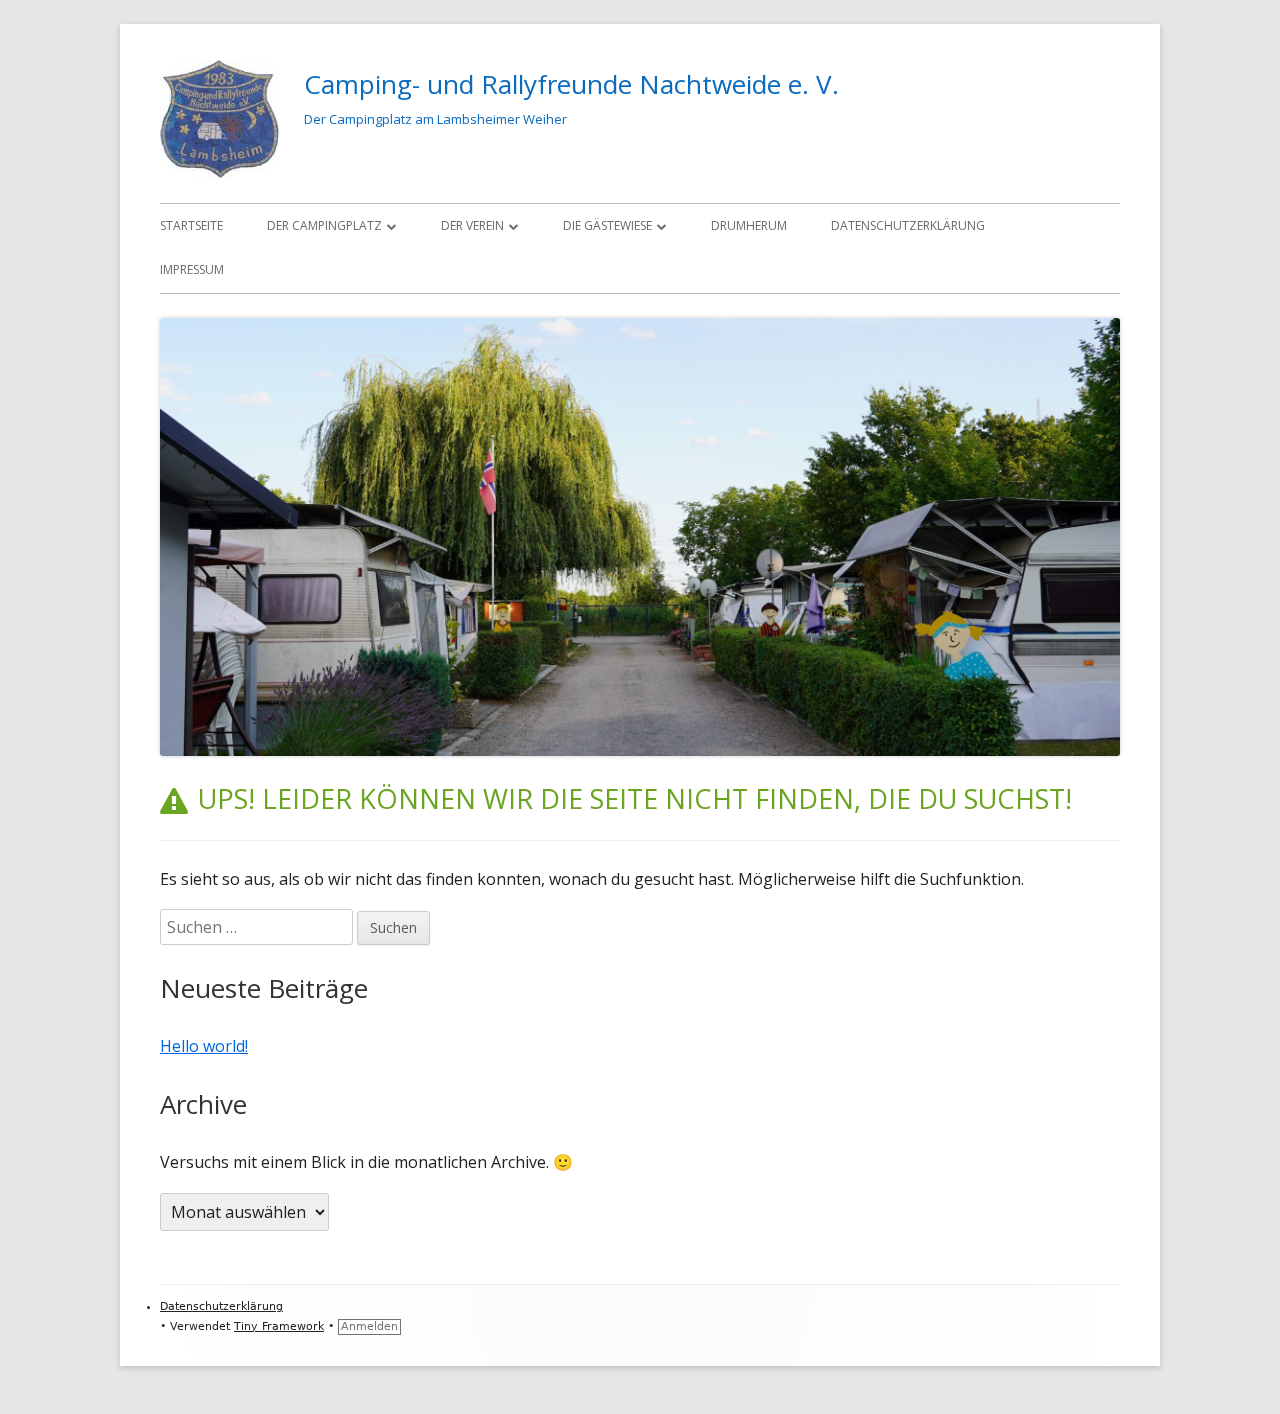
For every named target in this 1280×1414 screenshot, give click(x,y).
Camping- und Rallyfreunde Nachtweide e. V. (571, 84)
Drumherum (749, 225)
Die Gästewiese (607, 225)
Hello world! (204, 1046)
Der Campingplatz (324, 225)
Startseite (191, 225)
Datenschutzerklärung (908, 225)
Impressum (192, 269)
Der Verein (472, 225)
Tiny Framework (279, 1326)
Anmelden (369, 1326)
